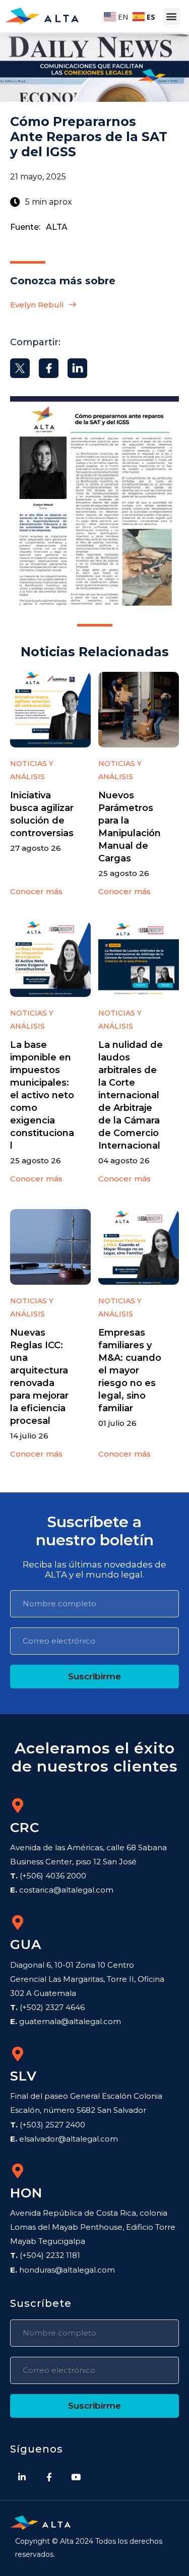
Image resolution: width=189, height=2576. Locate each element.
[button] (172, 16)
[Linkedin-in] (22, 2477)
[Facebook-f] (49, 2477)
